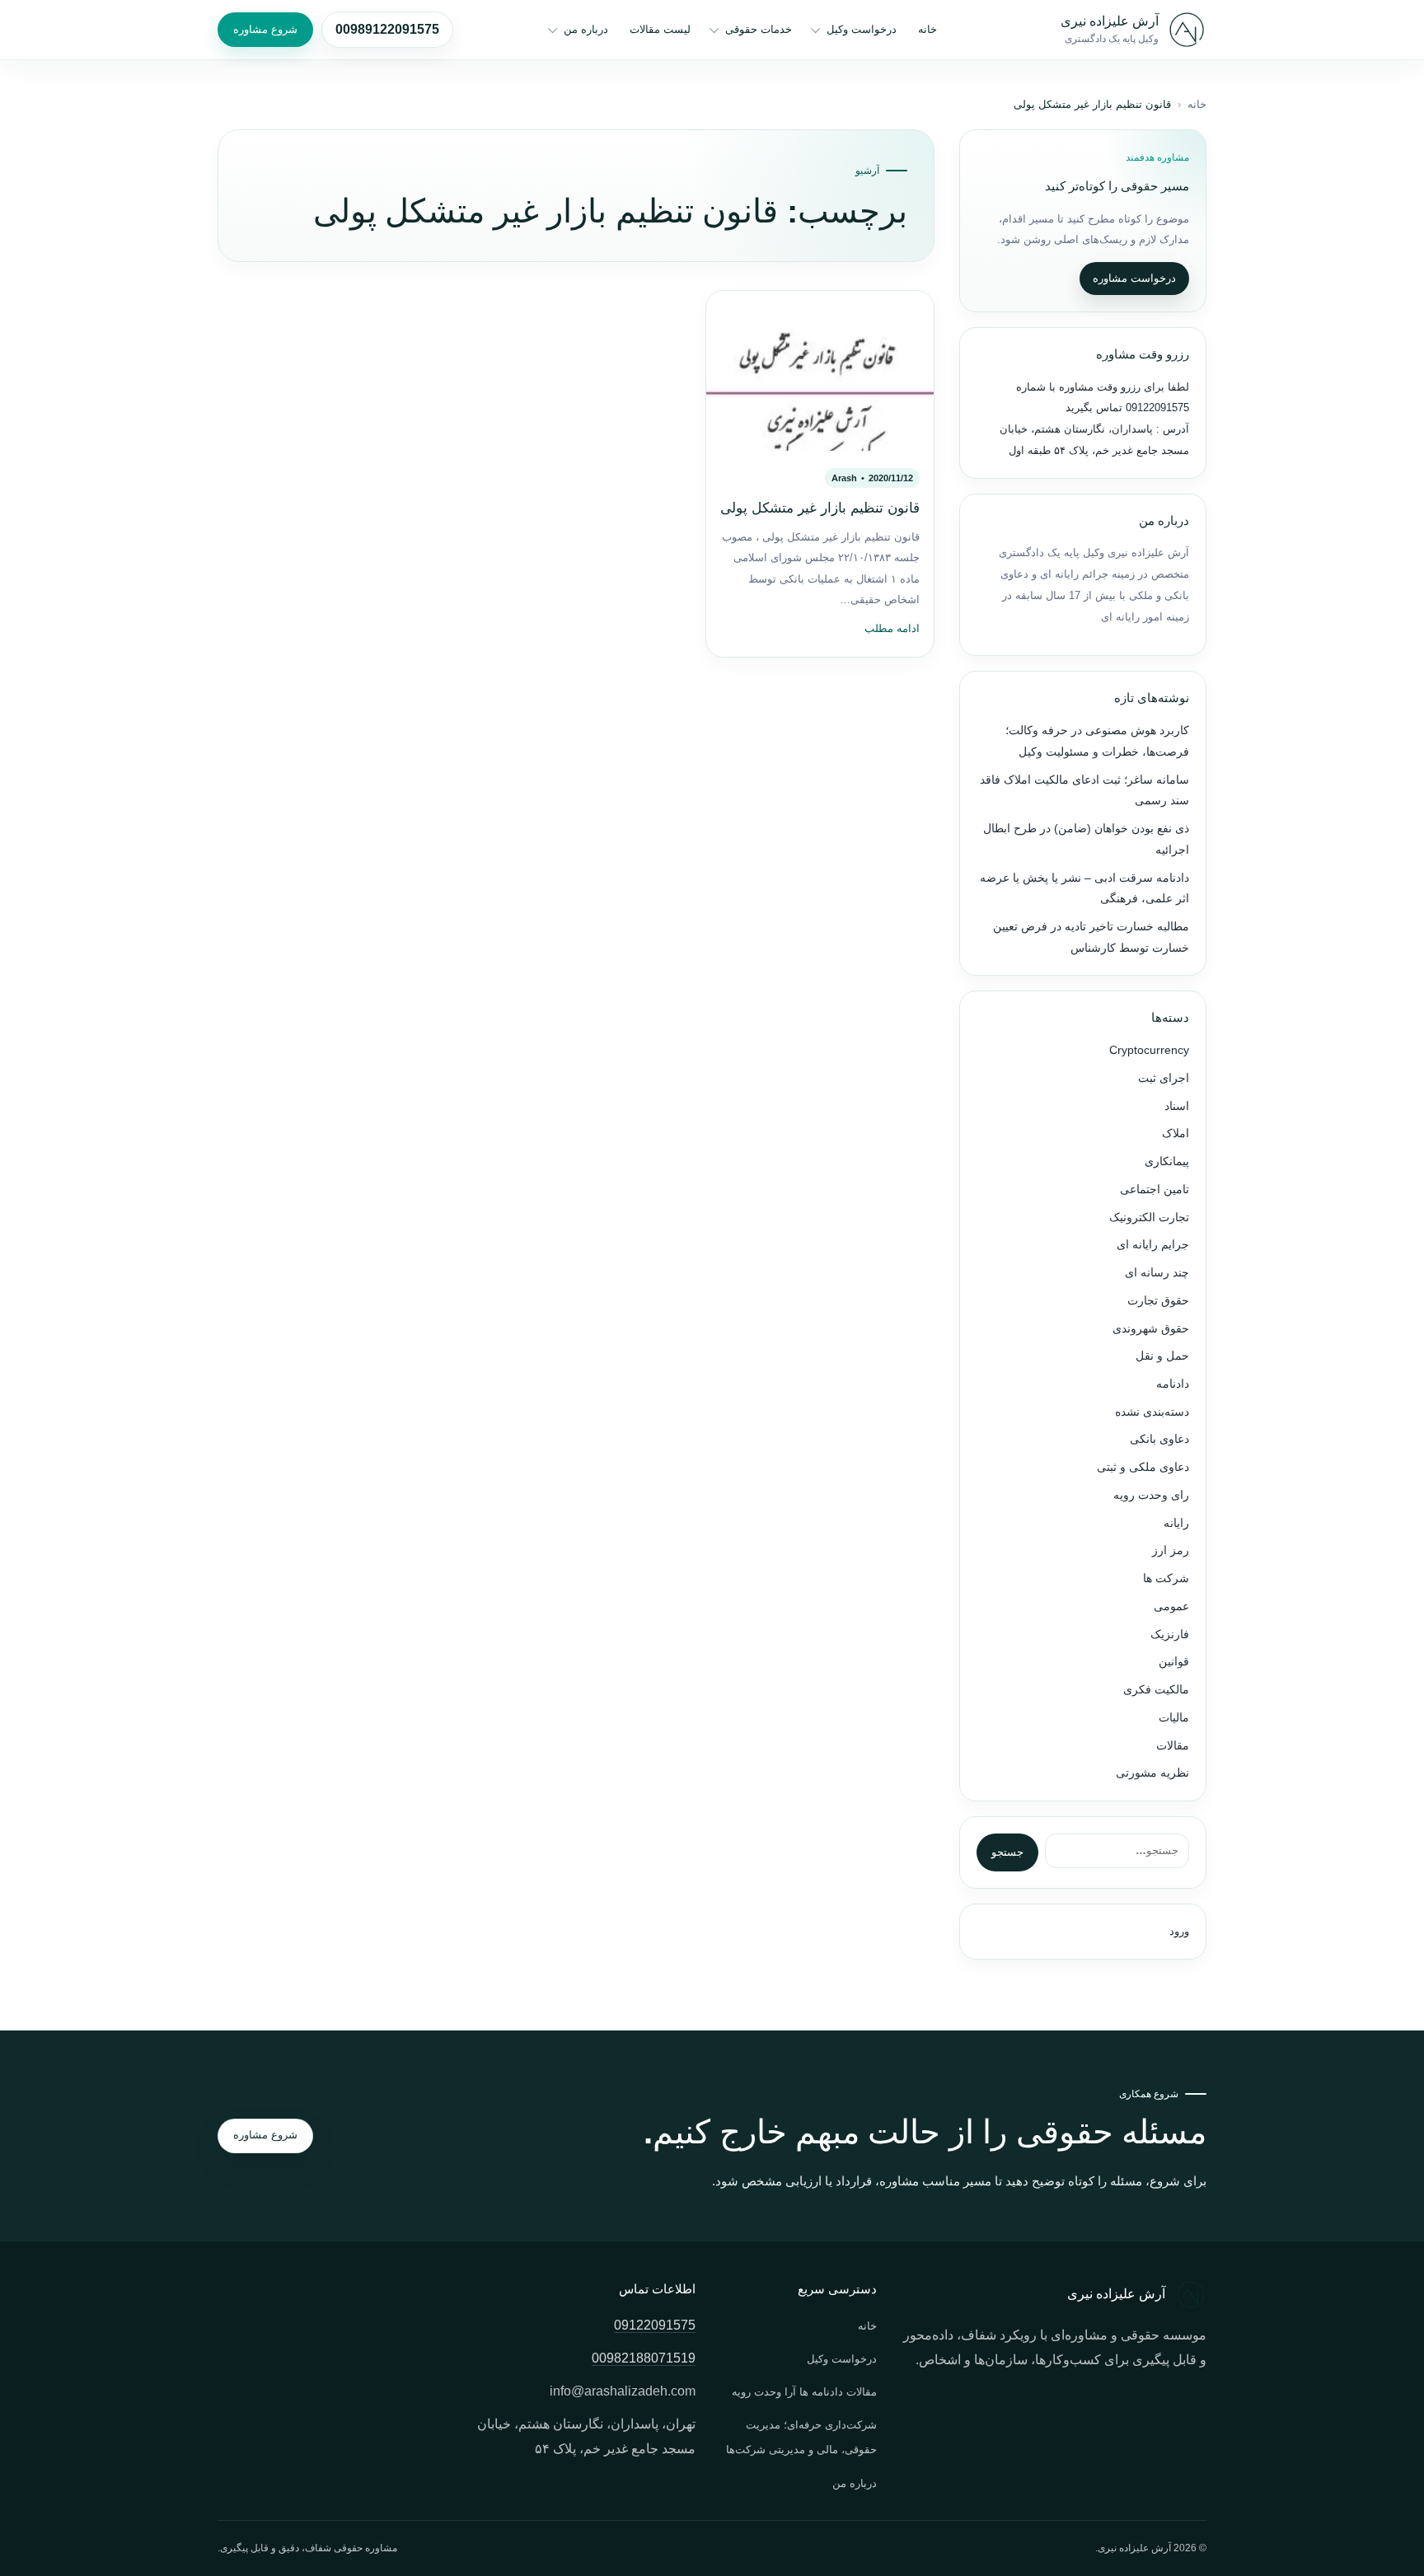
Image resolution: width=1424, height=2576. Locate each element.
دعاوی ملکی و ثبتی (1143, 1467)
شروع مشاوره (265, 29)
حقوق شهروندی (1151, 1329)
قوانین (1174, 1662)
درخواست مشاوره (1134, 278)
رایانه (1176, 1523)
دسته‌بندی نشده (1152, 1412)
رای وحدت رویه (1151, 1495)
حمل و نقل (1162, 1356)
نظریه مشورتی (1152, 1773)
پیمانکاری (1167, 1162)
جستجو (1007, 1852)
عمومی (1171, 1606)
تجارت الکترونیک (1149, 1218)
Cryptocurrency (1149, 1050)
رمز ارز (1171, 1550)
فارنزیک (1170, 1635)
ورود (1179, 1931)
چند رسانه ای (1157, 1273)
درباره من (586, 29)
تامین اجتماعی (1155, 1190)
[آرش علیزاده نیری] (1187, 30)
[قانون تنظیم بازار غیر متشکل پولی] (820, 371)
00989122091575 (387, 29)
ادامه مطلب (892, 629)
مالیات (1174, 1718)
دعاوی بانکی (1159, 1439)
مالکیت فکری (1156, 1690)
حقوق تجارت (1158, 1301)
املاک (1176, 1133)
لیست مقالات (660, 29)
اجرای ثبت (1164, 1078)
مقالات (1173, 1746)
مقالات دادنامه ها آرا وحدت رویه (804, 2392)
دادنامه (1173, 1384)
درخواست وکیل (862, 29)
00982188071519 (644, 2358)
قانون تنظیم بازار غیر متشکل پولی (820, 508)
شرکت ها (1166, 1578)
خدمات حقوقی (759, 29)
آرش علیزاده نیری (1110, 21)
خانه (927, 29)
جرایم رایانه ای (1153, 1245)
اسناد (1177, 1106)
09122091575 (1156, 407)
